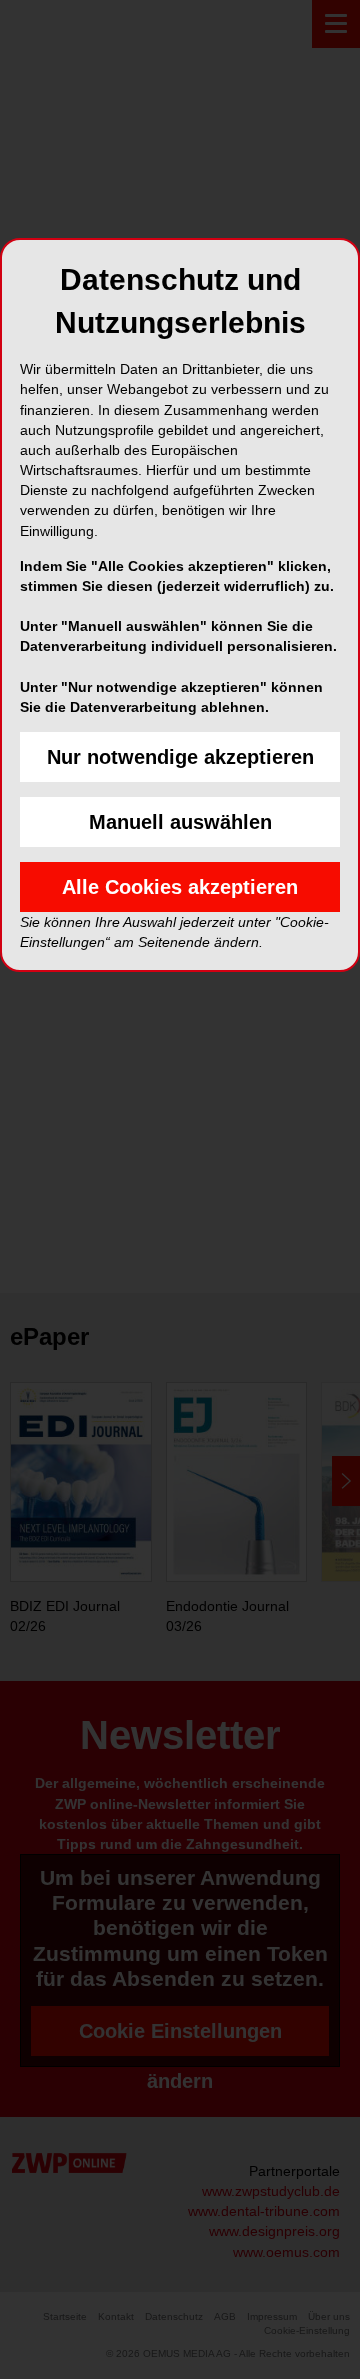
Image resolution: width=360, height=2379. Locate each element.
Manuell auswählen (180, 822)
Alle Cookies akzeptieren (180, 887)
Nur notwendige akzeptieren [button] (180, 757)
